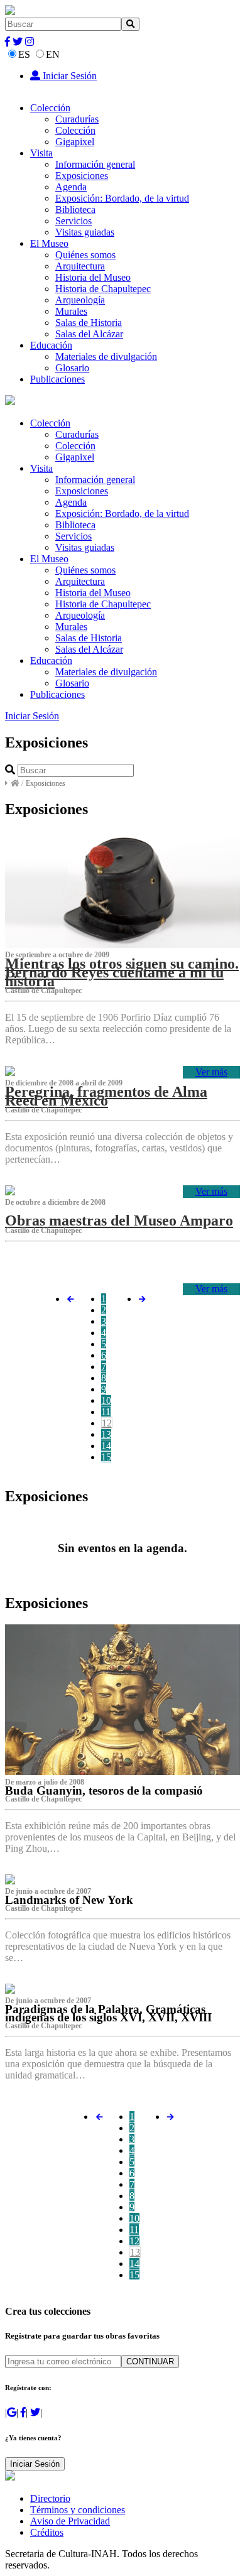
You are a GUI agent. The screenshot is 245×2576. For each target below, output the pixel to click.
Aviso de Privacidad (70, 2521)
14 (106, 1446)
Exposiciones (82, 176)
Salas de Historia (89, 323)
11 (106, 1412)
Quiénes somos (85, 255)
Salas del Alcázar (89, 334)
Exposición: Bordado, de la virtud (122, 198)
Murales (71, 311)
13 (106, 1434)
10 (106, 1400)
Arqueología (80, 300)
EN (53, 54)
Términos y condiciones (78, 2510)
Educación (51, 345)
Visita (41, 153)
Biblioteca (75, 209)
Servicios (73, 221)
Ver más (211, 1072)
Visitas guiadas (85, 232)
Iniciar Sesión (68, 76)
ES (24, 54)
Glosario (72, 368)
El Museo (49, 243)
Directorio (50, 2498)
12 (107, 1423)
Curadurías (77, 119)
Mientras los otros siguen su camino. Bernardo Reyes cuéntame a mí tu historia (122, 972)
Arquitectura (80, 266)
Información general (95, 164)
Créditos (47, 2532)
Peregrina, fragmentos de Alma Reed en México (106, 1096)
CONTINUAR (150, 2361)
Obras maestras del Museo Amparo (119, 1220)
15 (106, 1457)
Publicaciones (57, 379)
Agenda (71, 187)
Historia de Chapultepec (103, 289)
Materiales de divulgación (106, 356)
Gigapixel (75, 142)
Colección (50, 108)
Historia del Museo (93, 277)
